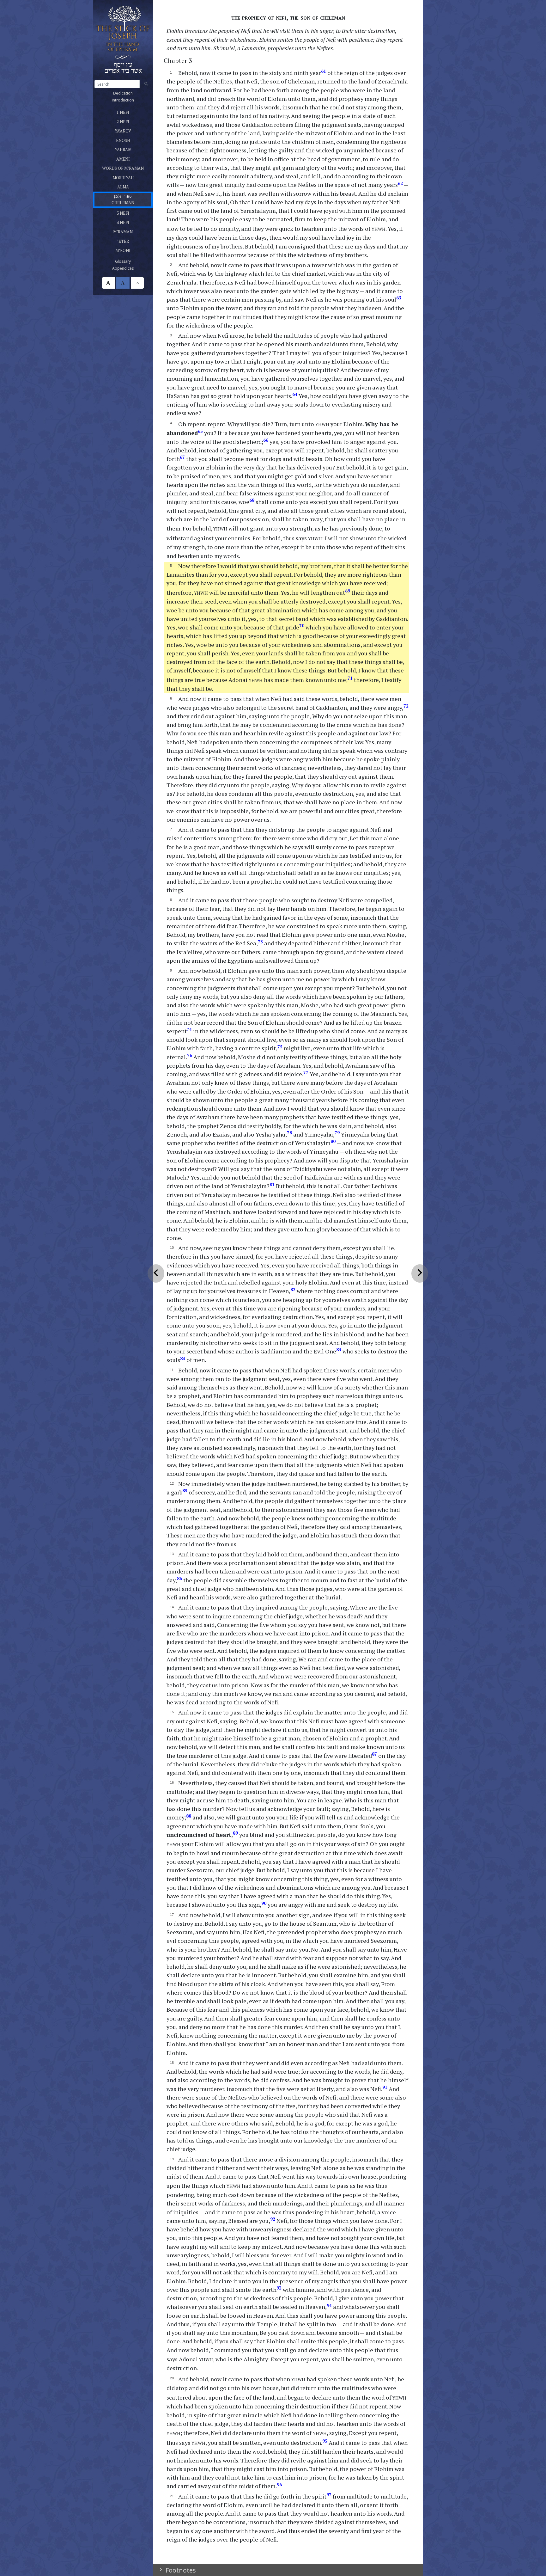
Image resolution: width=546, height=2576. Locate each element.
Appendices (130, 268)
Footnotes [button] (180, 2570)
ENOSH (130, 139)
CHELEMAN (131, 199)
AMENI (130, 158)
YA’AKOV (127, 130)
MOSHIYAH (131, 177)
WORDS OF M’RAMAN (127, 167)
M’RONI (131, 249)
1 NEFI (123, 111)
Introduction (130, 100)
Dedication (130, 93)
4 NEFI (123, 222)
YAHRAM (131, 149)
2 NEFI (128, 121)
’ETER (130, 240)
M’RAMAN (131, 231)
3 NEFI (123, 212)
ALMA (125, 186)
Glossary (130, 261)
